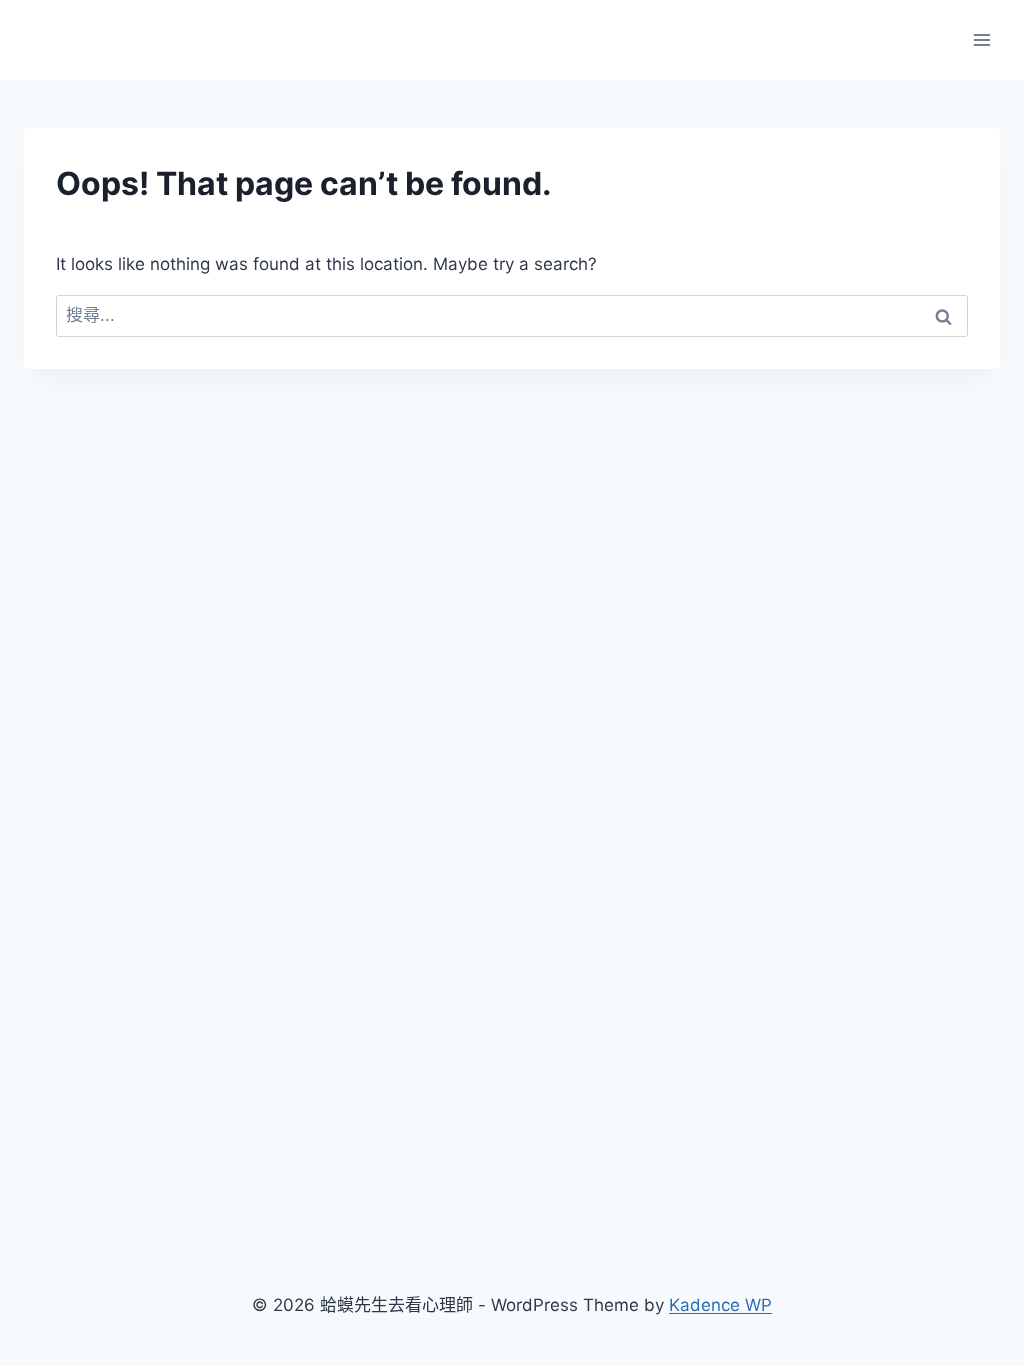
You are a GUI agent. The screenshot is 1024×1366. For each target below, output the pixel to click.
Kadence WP (720, 1305)
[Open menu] (981, 39)
